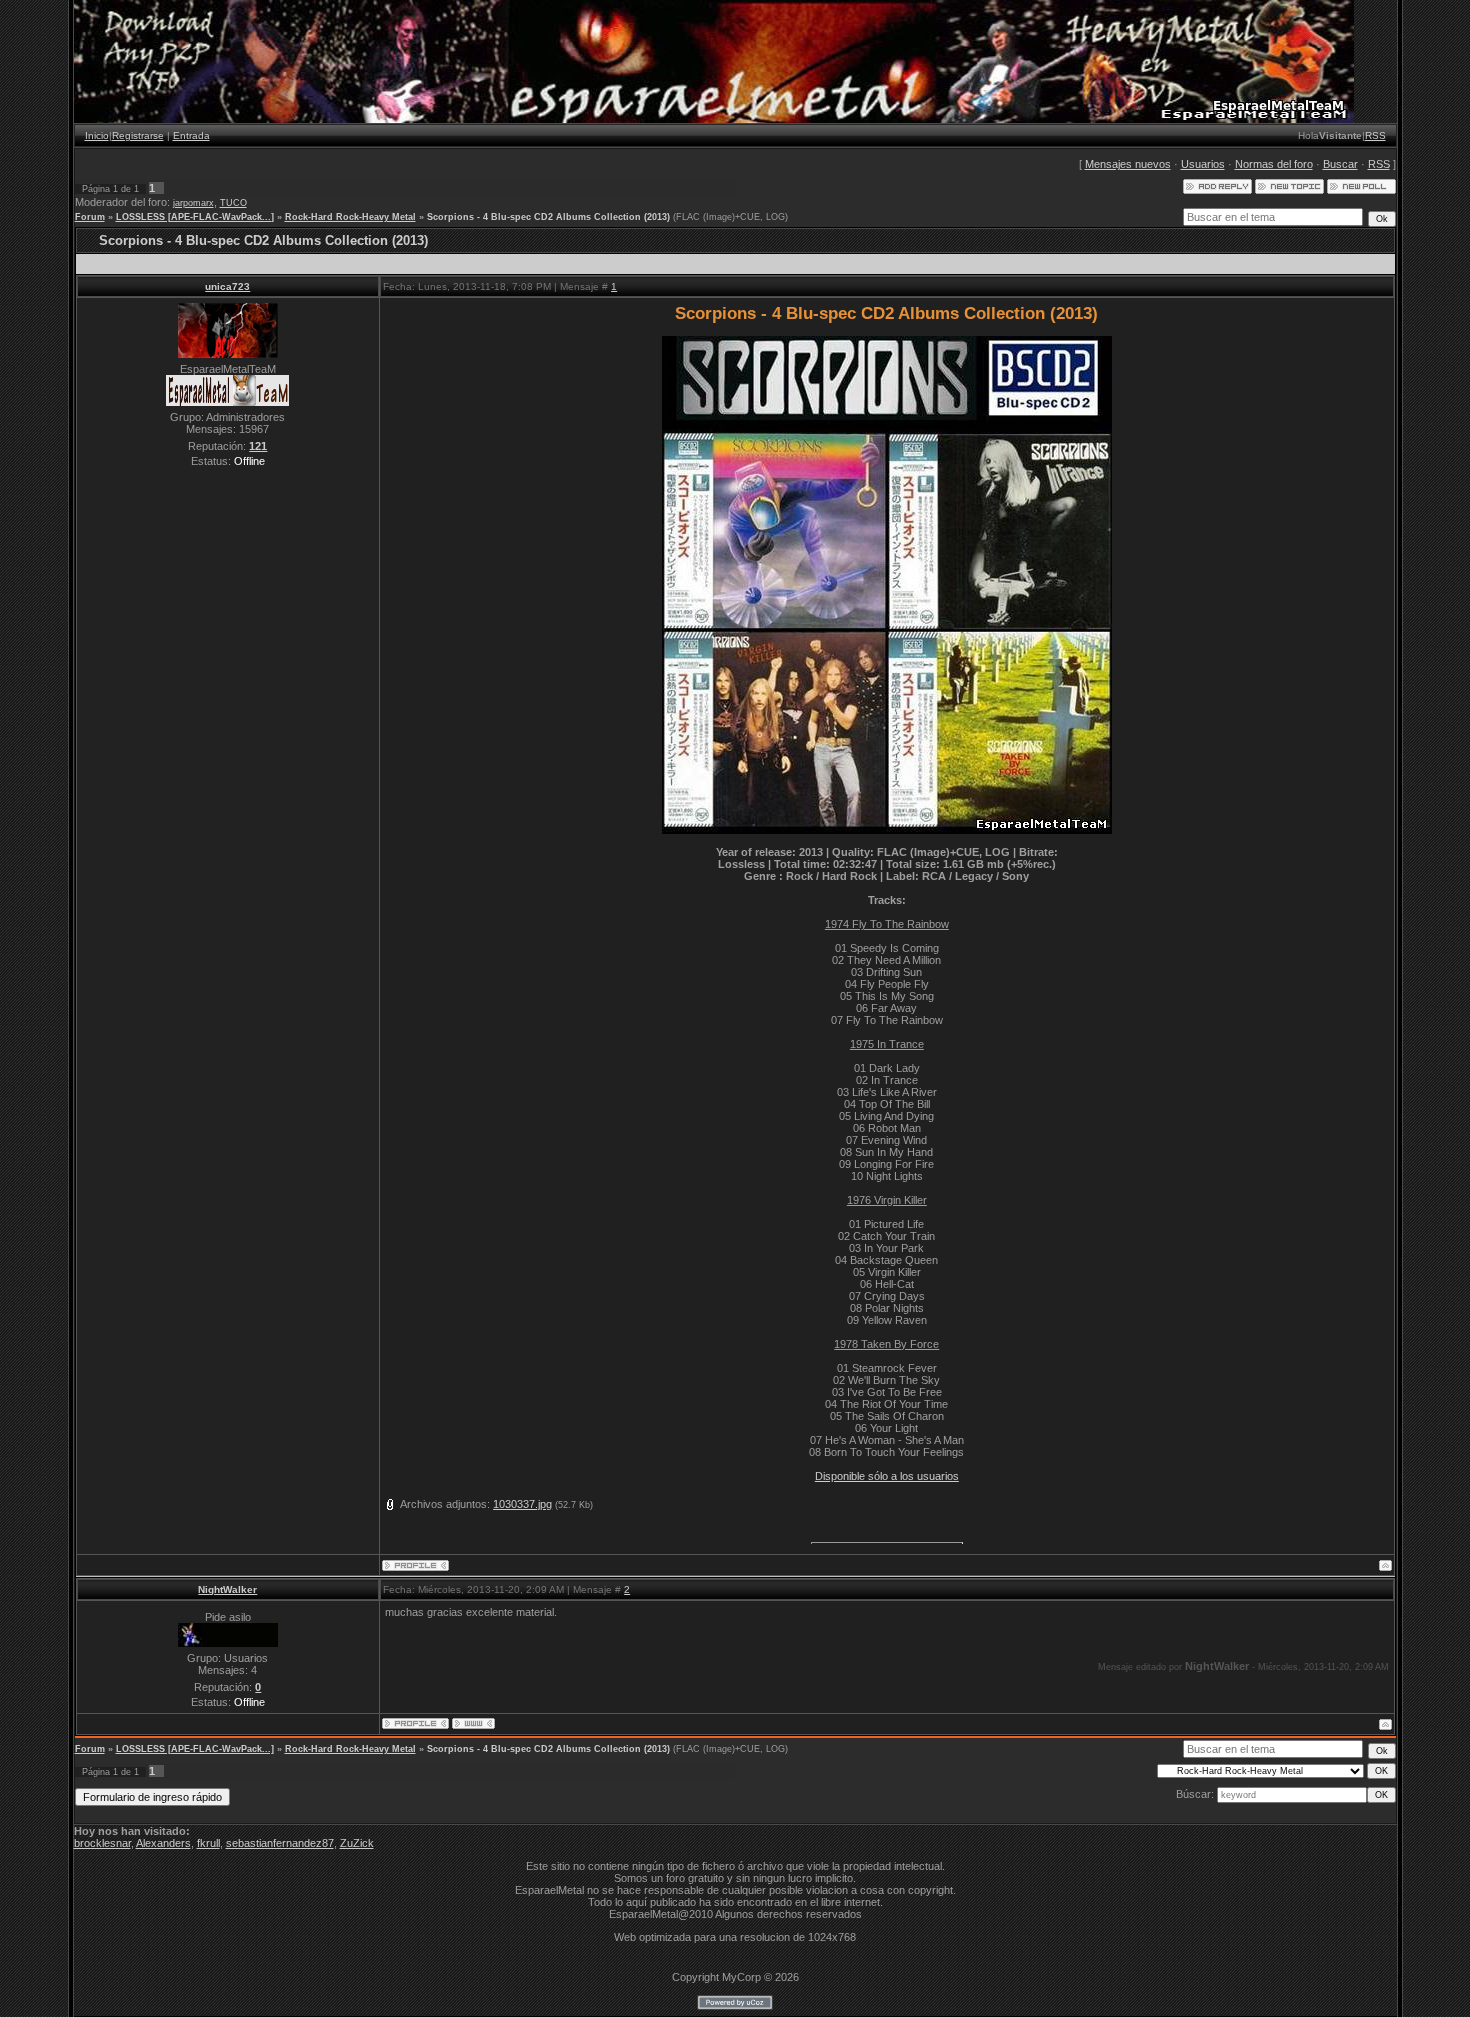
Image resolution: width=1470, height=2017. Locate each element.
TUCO (233, 203)
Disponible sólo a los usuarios (887, 1476)
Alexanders (163, 1843)
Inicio (97, 135)
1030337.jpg (522, 1504)
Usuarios (1203, 164)
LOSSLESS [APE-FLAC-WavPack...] (195, 217)
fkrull (208, 1843)
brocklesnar (102, 1843)
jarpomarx (193, 203)
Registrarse (138, 135)
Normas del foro (1274, 164)
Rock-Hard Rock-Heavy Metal (350, 217)
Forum (90, 217)
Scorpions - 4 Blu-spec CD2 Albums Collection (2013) (548, 217)
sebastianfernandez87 (280, 1843)
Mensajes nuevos (1128, 164)
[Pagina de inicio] (473, 1723)
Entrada (191, 135)
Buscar (1340, 164)
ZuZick (357, 1843)
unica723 (227, 286)
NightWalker (227, 1589)
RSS (1375, 135)
